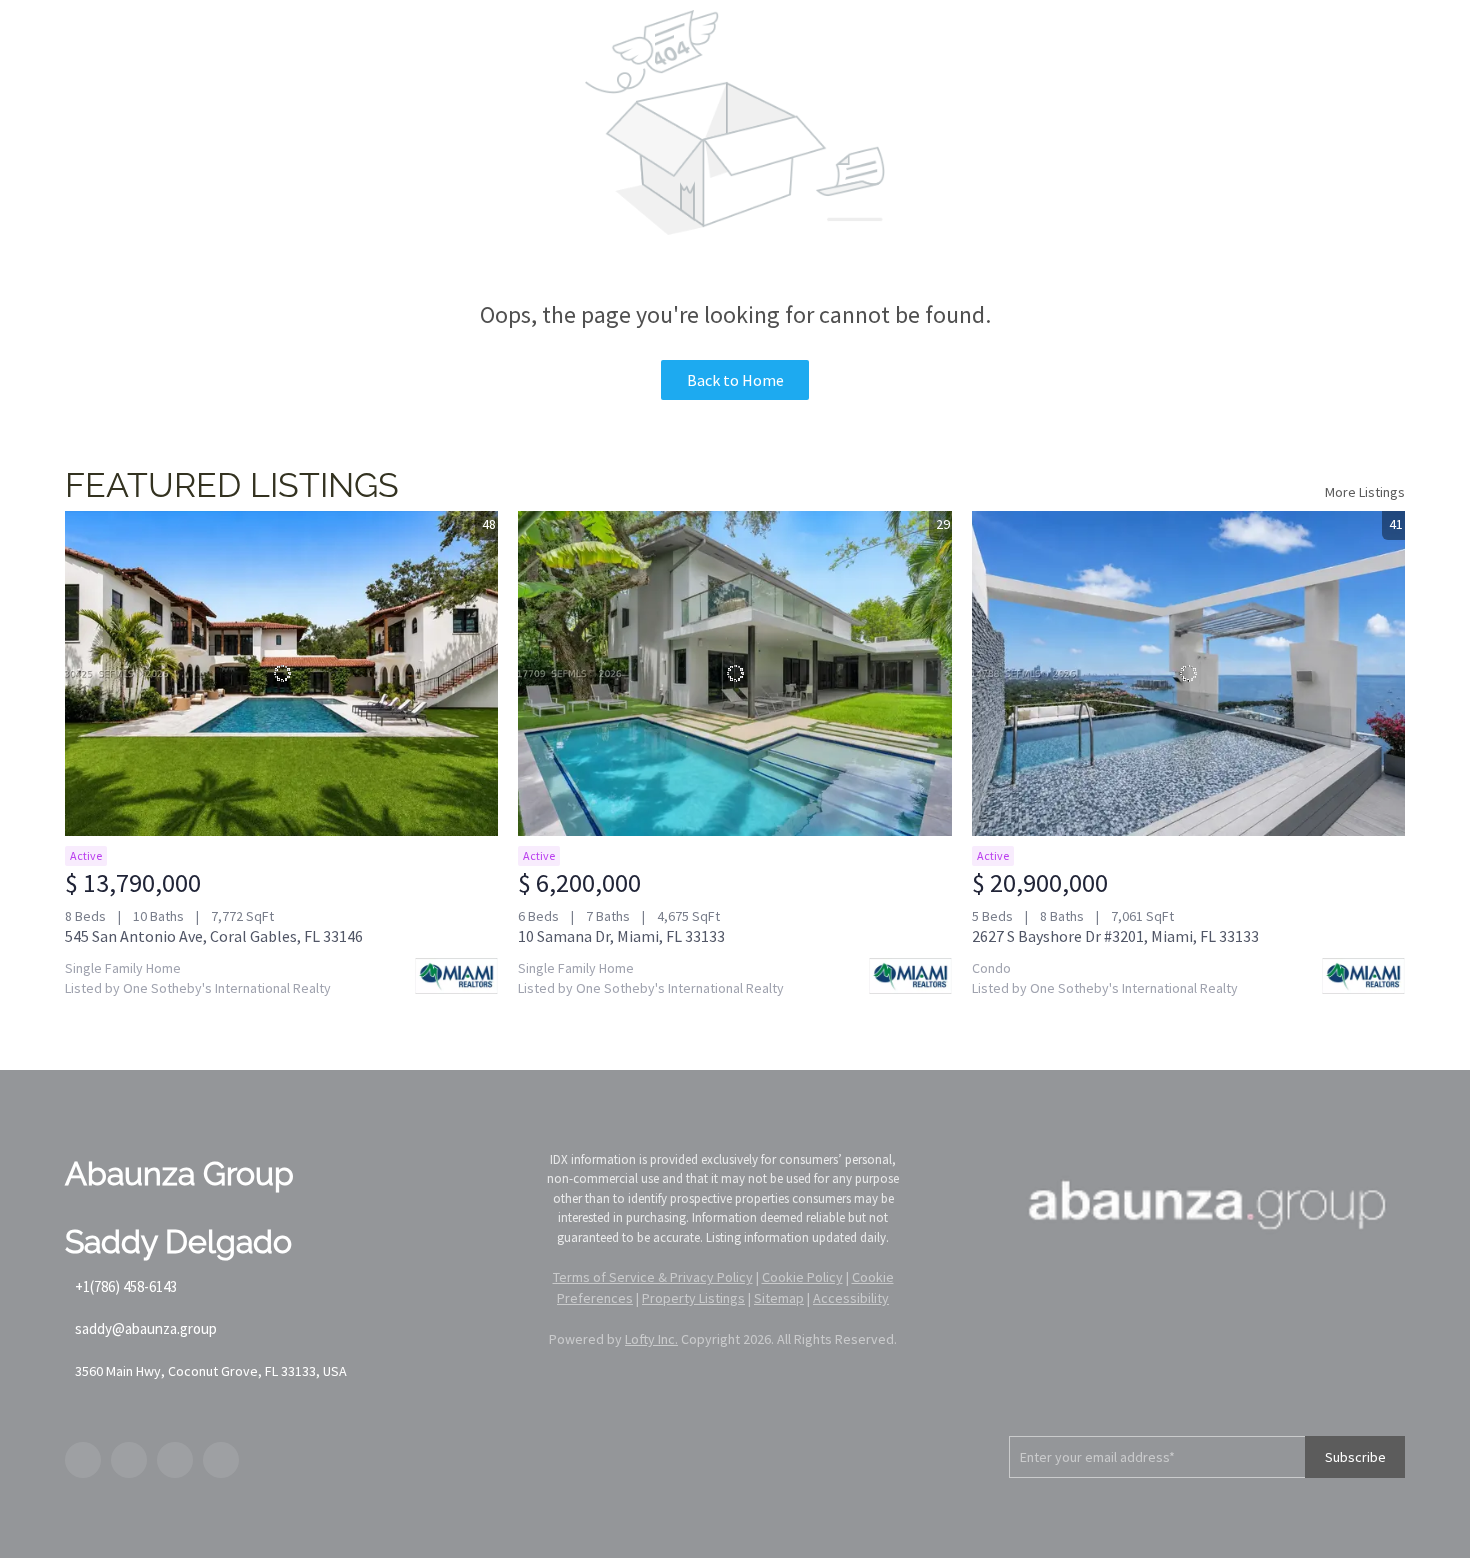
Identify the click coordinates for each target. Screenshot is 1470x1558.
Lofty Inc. (651, 1339)
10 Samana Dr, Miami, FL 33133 (621, 936)
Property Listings (693, 1298)
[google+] (221, 1460)
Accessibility (851, 1298)
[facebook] (83, 1460)
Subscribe (1355, 1457)
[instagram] (175, 1460)
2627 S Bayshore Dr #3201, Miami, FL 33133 (1115, 936)
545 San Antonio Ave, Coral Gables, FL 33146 (214, 936)
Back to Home (735, 380)
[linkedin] (129, 1460)
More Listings (1365, 492)
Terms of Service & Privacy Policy (653, 1277)
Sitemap (779, 1298)
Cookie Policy (802, 1277)
